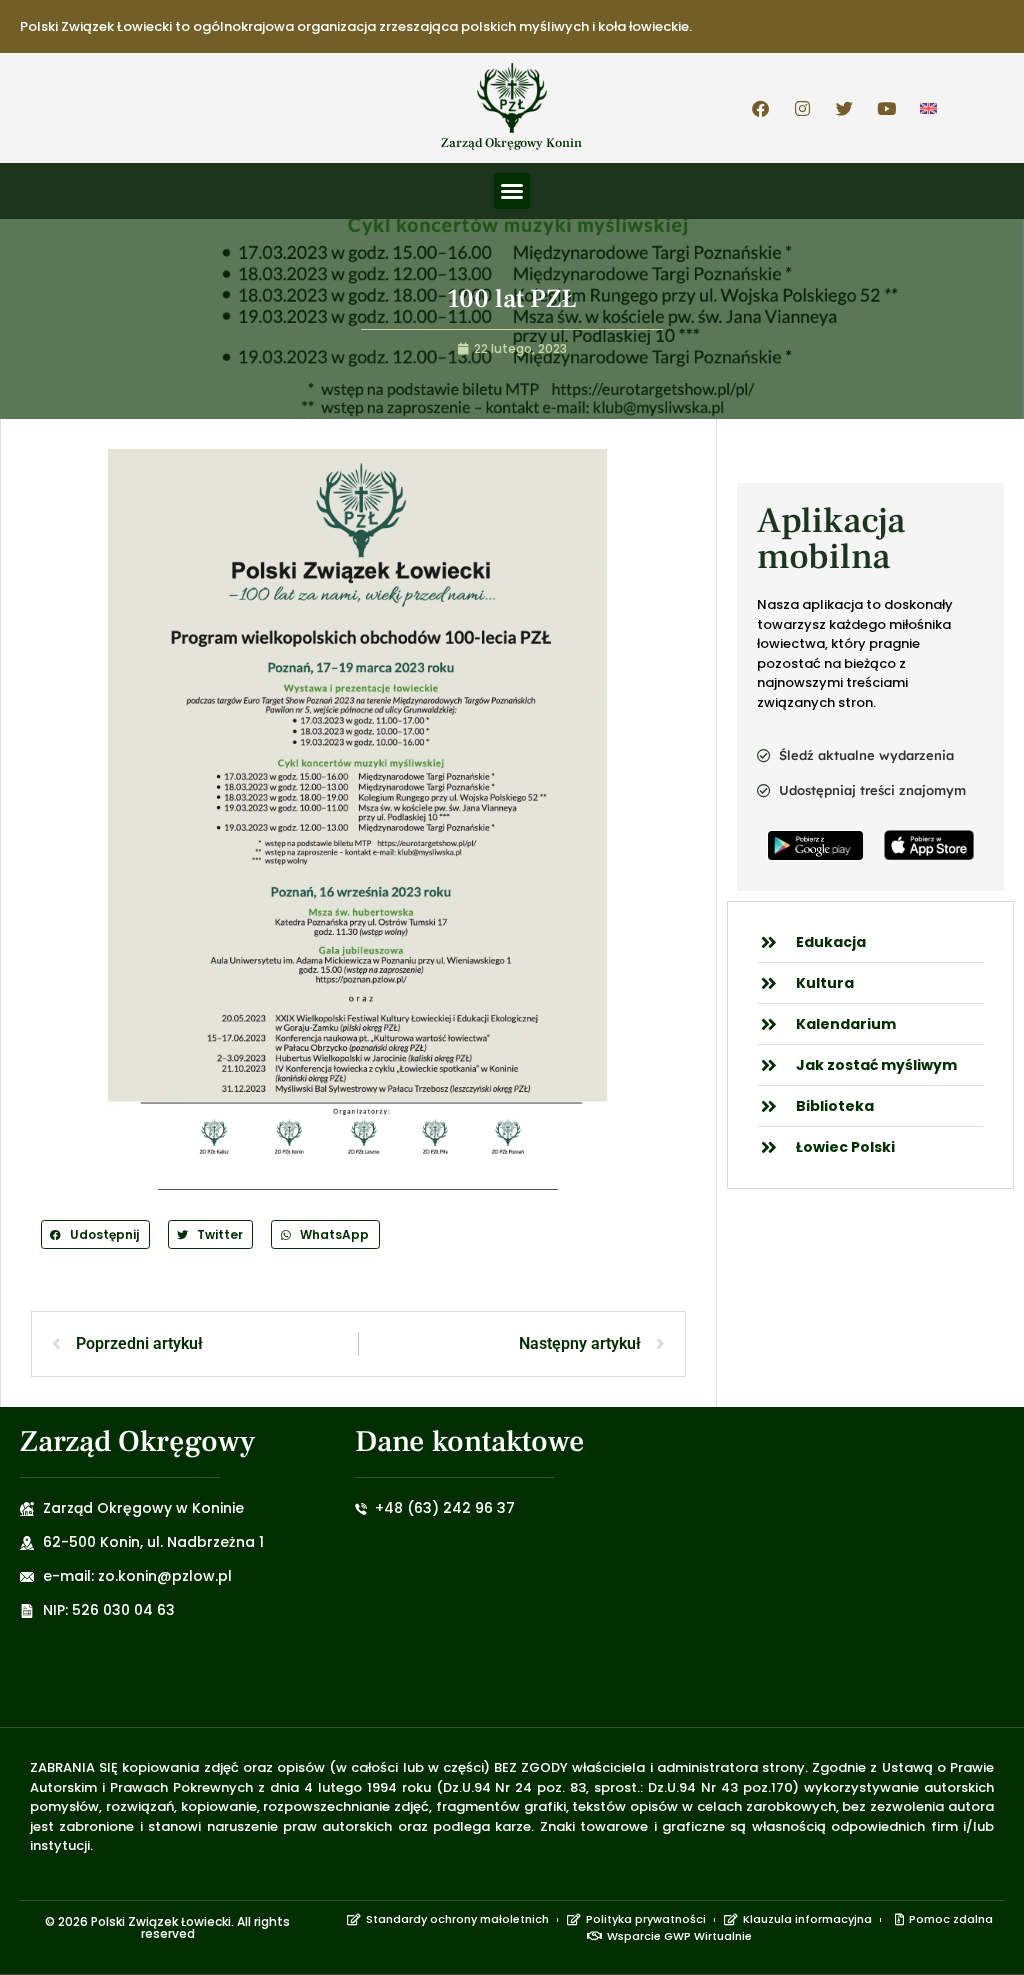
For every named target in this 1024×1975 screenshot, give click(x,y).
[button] (512, 191)
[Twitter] (845, 108)
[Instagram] (803, 108)
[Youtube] (887, 108)
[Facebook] (761, 108)
